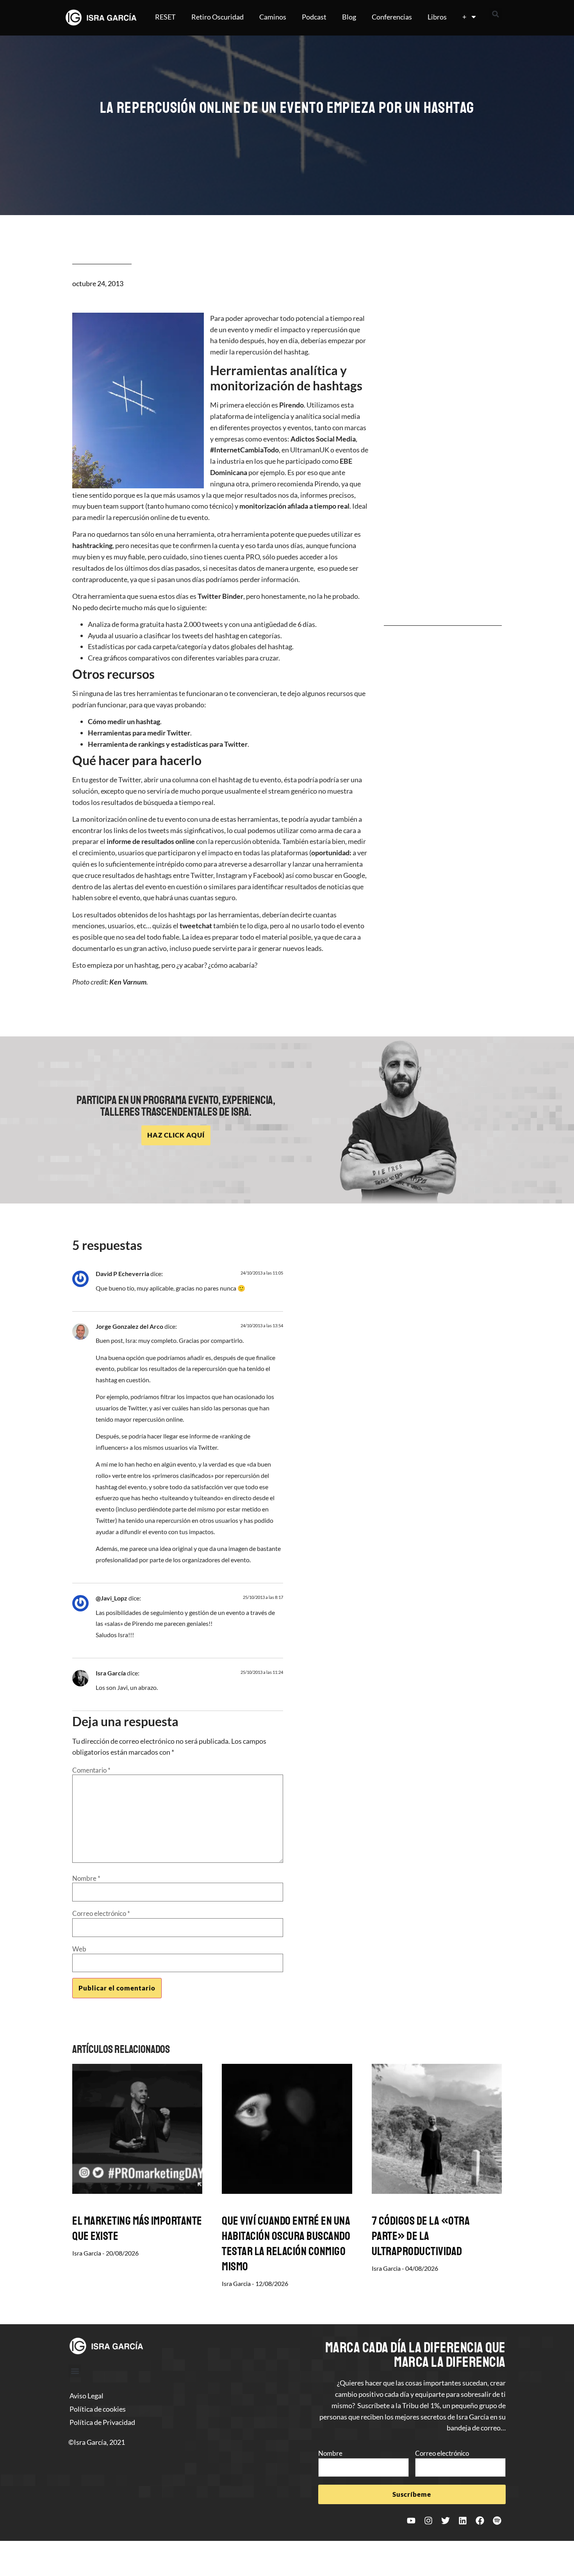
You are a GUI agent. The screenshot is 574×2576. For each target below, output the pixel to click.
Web (79, 1949)
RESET (165, 17)
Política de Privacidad (102, 2422)
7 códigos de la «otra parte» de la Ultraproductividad (421, 2236)
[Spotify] (497, 2521)
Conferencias (392, 17)
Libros (437, 17)
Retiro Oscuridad (217, 17)
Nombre (86, 1878)
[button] (496, 14)
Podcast (314, 17)
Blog (349, 17)
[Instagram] (428, 2521)
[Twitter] (446, 2521)
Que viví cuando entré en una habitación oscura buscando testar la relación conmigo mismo (286, 2244)
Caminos (273, 17)
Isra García (111, 1673)
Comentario (91, 1770)
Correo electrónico (101, 1913)
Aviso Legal (86, 2396)
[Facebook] (480, 2521)
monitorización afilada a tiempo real (294, 506)
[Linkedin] (463, 2521)
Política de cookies (98, 2409)
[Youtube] (411, 2521)
